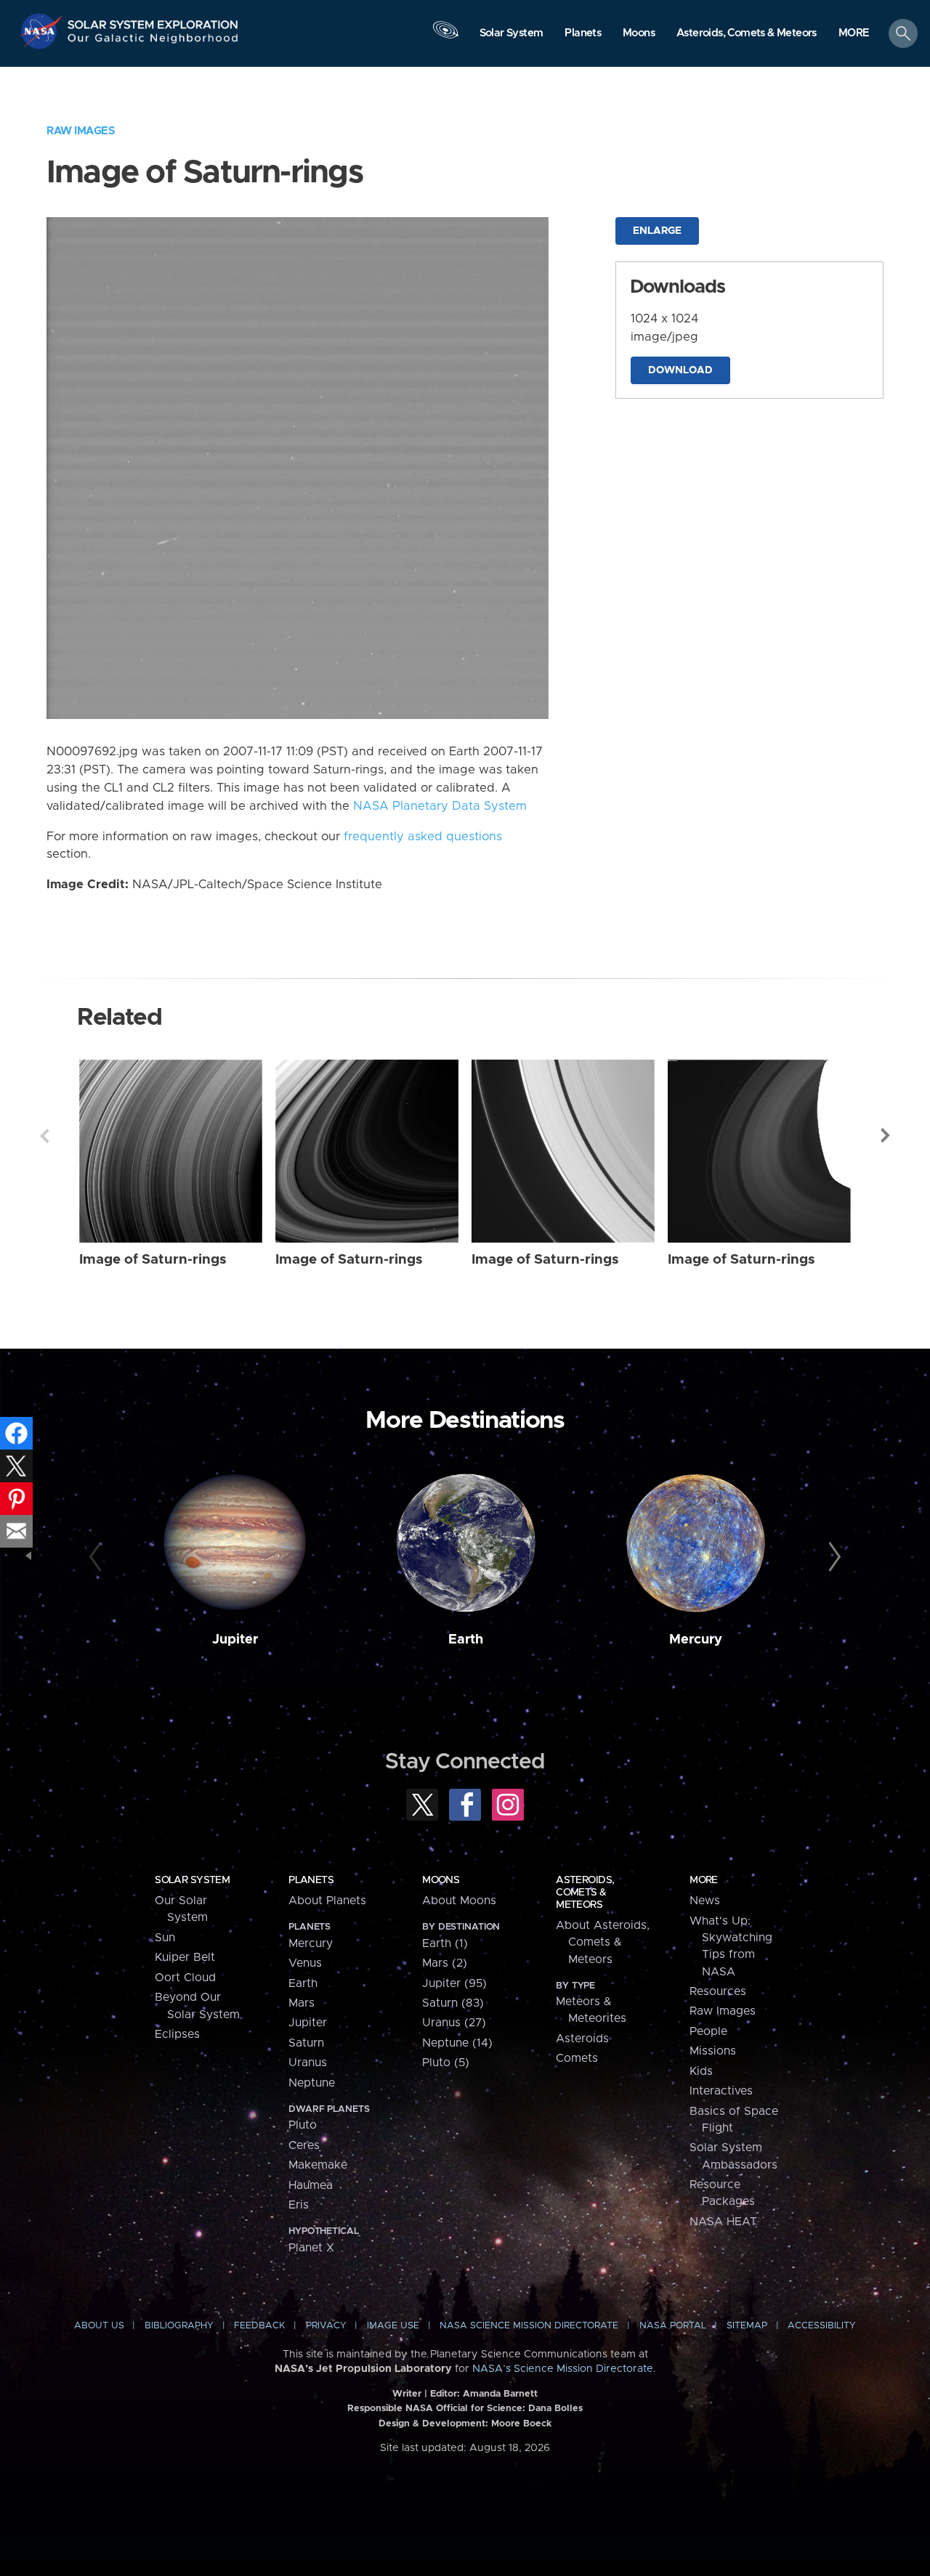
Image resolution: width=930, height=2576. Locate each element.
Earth (466, 1640)
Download (680, 370)
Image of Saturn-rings (153, 1260)
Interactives (721, 2091)
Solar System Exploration (153, 21)
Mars (302, 2003)
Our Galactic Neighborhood (153, 42)
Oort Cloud (185, 1978)
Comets (577, 2058)
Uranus (308, 2063)
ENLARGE (657, 231)
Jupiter (235, 1640)
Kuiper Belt (185, 1957)
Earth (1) (445, 1943)
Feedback (259, 2326)
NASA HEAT (723, 2222)
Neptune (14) (457, 2043)
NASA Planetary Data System (440, 806)
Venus (305, 1963)
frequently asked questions (423, 837)
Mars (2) (445, 1963)
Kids (701, 2071)
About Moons (459, 1901)
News (705, 1901)
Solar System (192, 1880)
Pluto (303, 2125)
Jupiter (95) (454, 1983)
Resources (718, 1991)
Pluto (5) (446, 2063)
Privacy (326, 2326)
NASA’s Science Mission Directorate (563, 2369)
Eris (299, 2205)
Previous (44, 1136)
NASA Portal (673, 2326)
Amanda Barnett (500, 2394)
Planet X (311, 2248)
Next (886, 1136)
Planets (311, 1880)
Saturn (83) (453, 2003)
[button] (854, 34)
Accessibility (822, 2326)
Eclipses (177, 2034)
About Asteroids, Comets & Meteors (603, 1942)
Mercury (696, 1640)
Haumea (311, 2185)
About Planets (327, 1901)
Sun (165, 1938)
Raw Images (81, 131)
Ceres (304, 2145)
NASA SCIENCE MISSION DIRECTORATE (529, 2326)
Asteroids (582, 2039)
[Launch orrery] (445, 37)
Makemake (318, 2165)
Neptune (312, 2083)
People (708, 2031)
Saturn (306, 2043)
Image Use (393, 2326)
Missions (713, 2051)
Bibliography (179, 2326)
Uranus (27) (454, 2023)
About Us (99, 2326)
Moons (441, 1880)
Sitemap (747, 2326)
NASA (43, 31)
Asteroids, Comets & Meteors (585, 1893)
